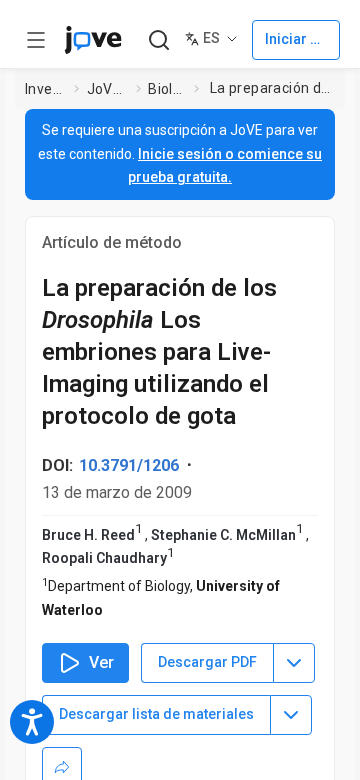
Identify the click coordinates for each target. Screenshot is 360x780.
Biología (167, 89)
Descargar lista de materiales (156, 714)
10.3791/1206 (129, 465)
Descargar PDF (207, 662)
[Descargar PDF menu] (294, 663)
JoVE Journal (108, 89)
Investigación (46, 89)
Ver (101, 662)
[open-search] (158, 40)
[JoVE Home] (93, 40)
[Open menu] (36, 40)
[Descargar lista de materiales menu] (291, 715)
